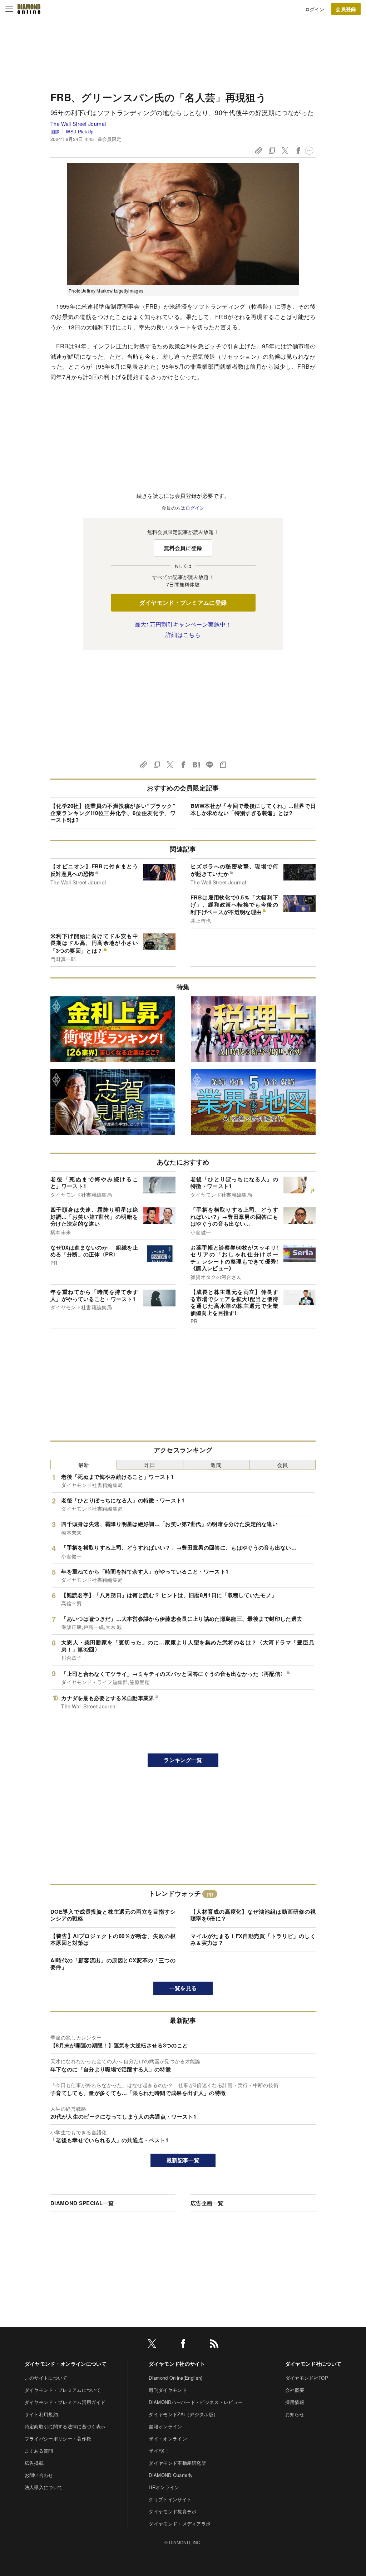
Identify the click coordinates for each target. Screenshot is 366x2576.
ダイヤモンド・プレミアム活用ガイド (65, 2402)
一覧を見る (183, 1988)
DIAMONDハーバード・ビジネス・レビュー (196, 2402)
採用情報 (295, 2402)
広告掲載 (34, 2463)
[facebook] (183, 2345)
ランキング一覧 (183, 1760)
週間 (216, 1465)
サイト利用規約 (41, 2414)
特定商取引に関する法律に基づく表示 (65, 2426)
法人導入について (44, 2487)
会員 (283, 1465)
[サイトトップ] (29, 9)
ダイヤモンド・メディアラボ (180, 2524)
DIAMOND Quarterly (171, 2475)
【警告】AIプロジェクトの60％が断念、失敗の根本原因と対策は (113, 1939)
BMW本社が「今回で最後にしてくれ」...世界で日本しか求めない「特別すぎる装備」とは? (253, 809)
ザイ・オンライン (168, 2438)
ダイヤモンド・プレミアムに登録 (183, 602)
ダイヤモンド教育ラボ (172, 2511)
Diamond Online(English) (175, 2378)
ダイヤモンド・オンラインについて (66, 2364)
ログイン (315, 9)
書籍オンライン (165, 2426)
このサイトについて (46, 2378)
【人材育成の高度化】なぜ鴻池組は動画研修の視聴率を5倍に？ (253, 1915)
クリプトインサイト (170, 2499)
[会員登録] (346, 9)
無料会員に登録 (183, 548)
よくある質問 (39, 2451)
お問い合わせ (39, 2475)
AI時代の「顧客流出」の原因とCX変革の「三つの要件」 (113, 1964)
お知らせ (295, 2414)
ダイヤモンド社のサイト (177, 2364)
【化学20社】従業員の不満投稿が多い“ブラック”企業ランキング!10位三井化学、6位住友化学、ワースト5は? (113, 813)
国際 (55, 131)
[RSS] (214, 2345)
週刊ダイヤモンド (168, 2390)
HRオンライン (164, 2487)
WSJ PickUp (80, 131)
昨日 (150, 1465)
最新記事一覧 (183, 2160)
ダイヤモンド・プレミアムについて (63, 2390)
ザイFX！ (159, 2451)
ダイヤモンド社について (313, 2364)
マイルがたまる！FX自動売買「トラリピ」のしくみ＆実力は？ (253, 1939)
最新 (84, 1465)
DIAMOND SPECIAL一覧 (82, 2203)
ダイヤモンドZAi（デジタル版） (183, 2414)
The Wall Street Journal (78, 124)
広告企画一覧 (207, 2203)
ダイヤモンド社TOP (307, 2378)
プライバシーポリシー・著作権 (58, 2438)
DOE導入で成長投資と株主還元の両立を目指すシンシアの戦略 (113, 1915)
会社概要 (295, 2390)
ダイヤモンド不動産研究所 (177, 2463)
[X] (152, 2345)
